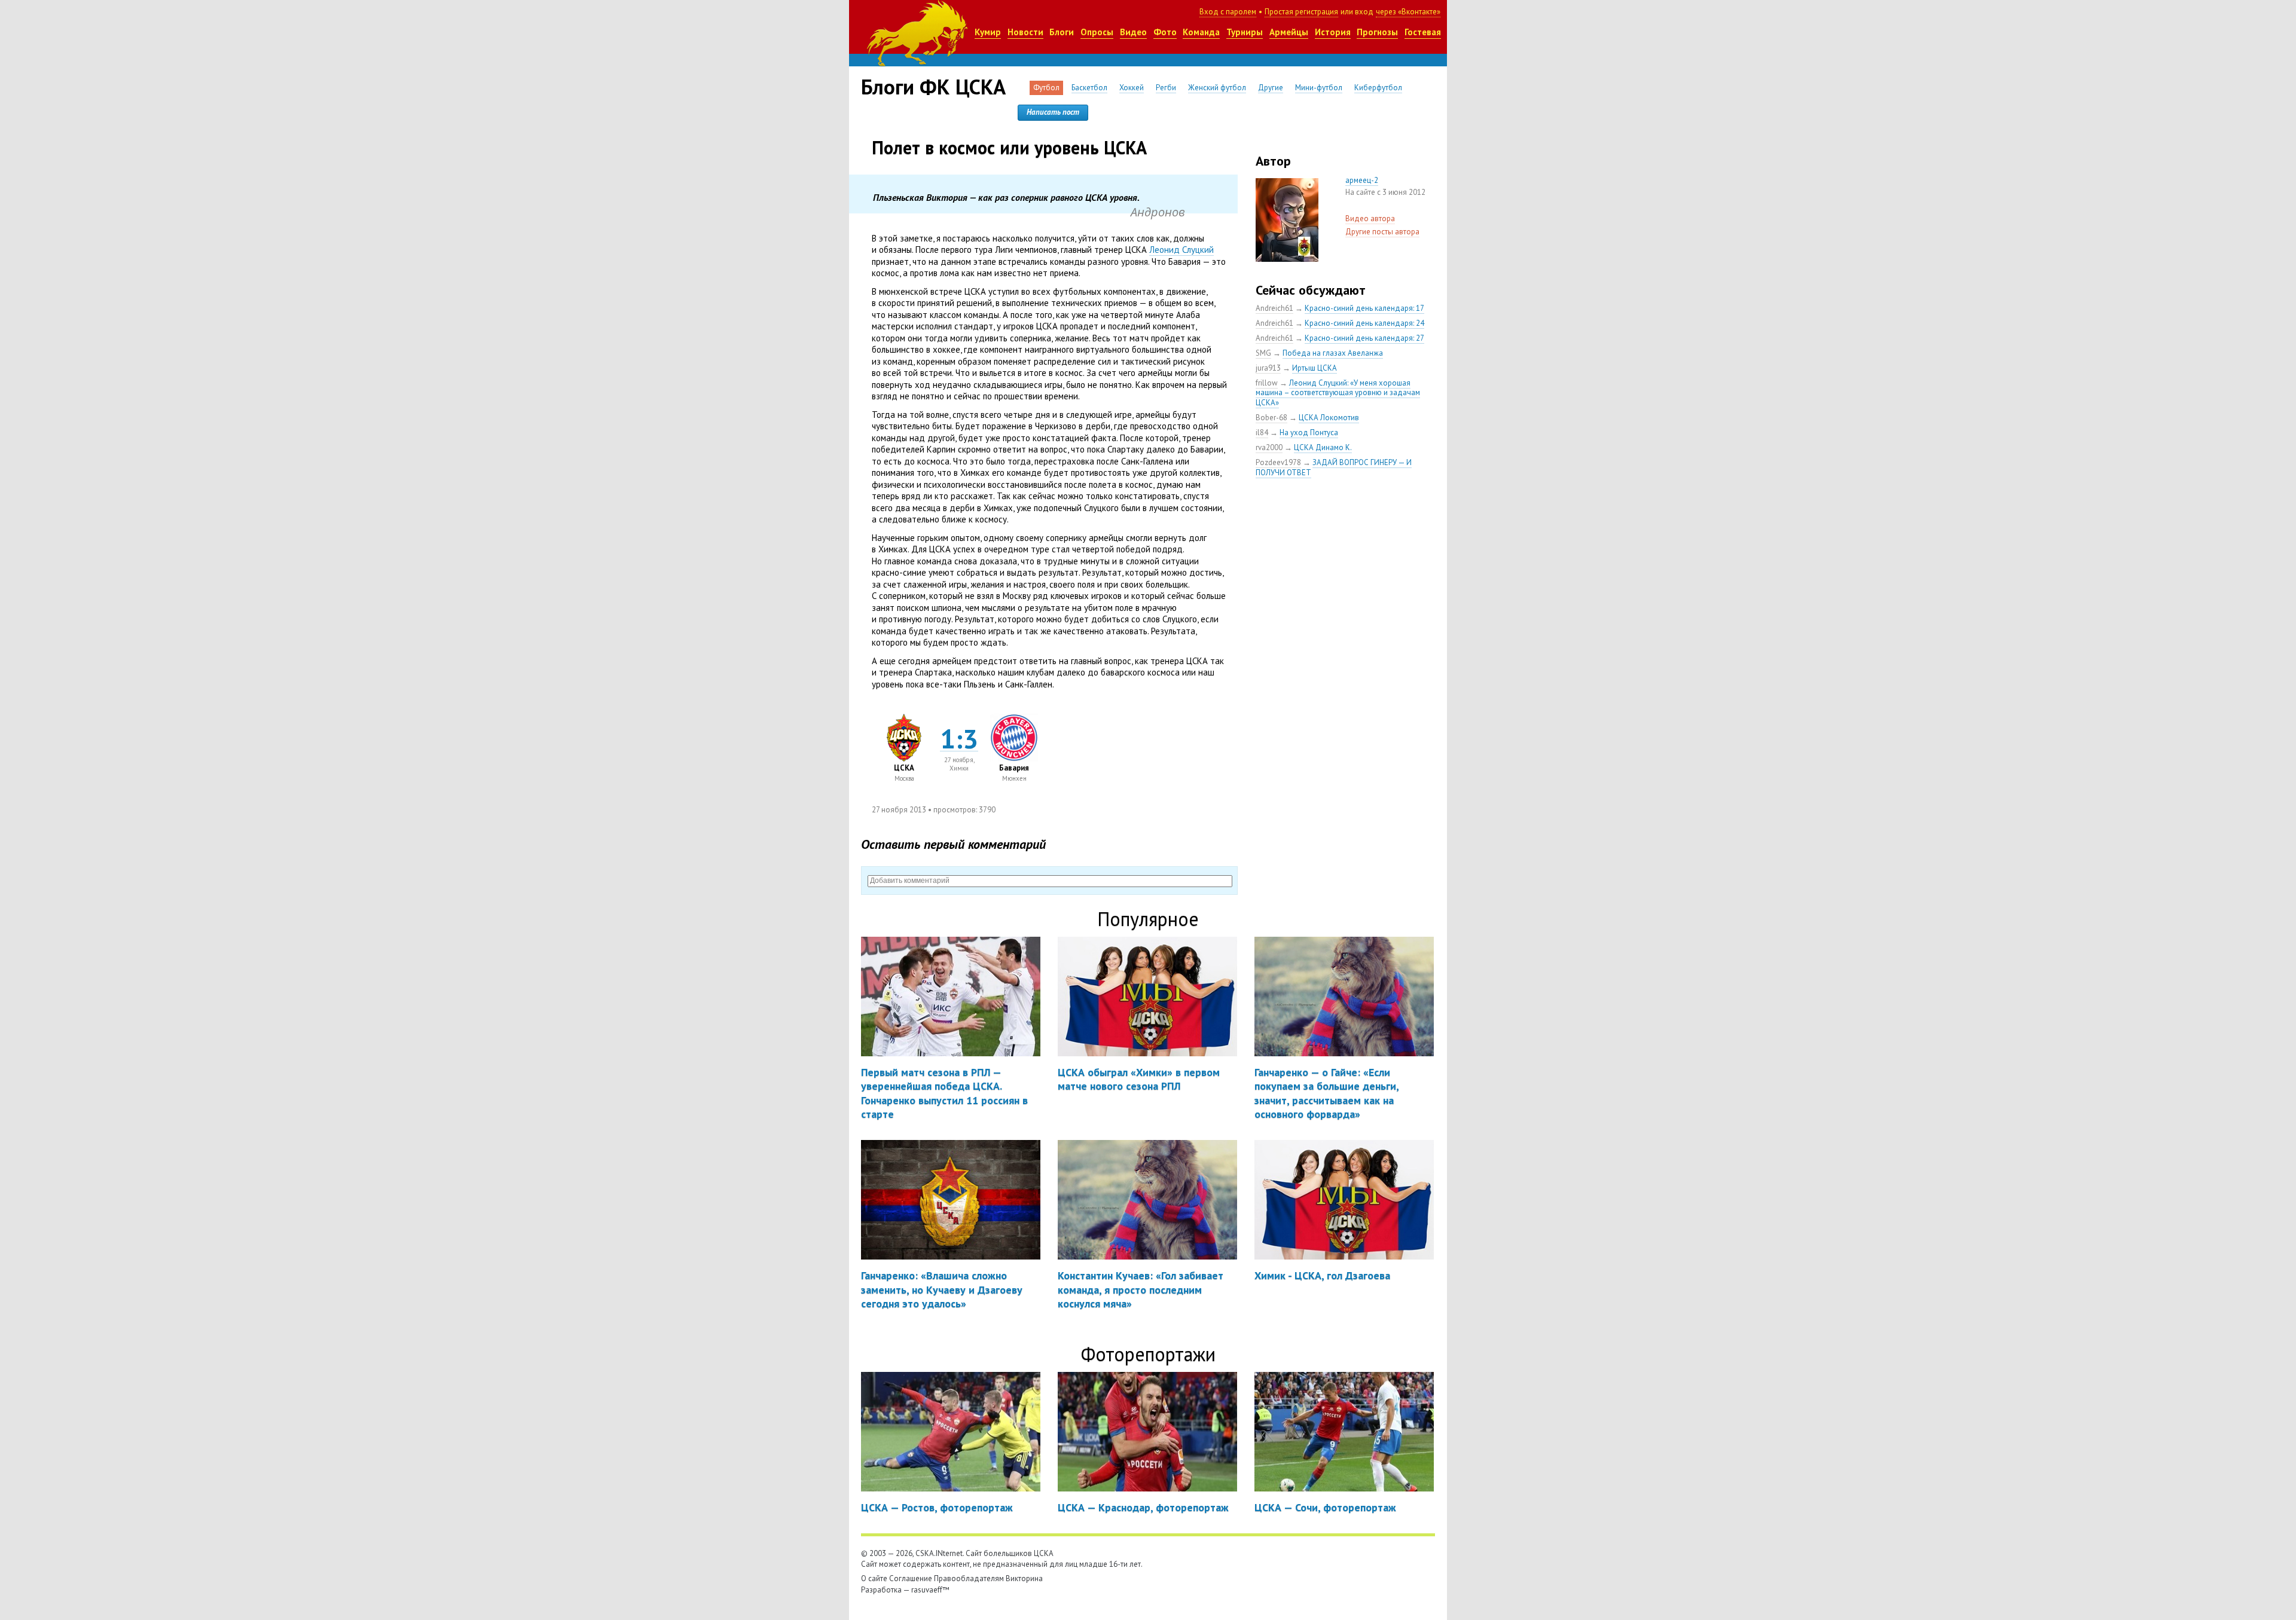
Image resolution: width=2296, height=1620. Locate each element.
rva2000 (1269, 447)
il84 (1262, 432)
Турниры (1245, 32)
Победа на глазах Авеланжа (1333, 353)
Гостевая (1423, 32)
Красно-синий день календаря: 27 (1364, 338)
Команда (1201, 32)
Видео (1133, 32)
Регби (1166, 88)
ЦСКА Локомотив (1329, 418)
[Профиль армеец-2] (1287, 184)
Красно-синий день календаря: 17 (1364, 308)
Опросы (1097, 32)
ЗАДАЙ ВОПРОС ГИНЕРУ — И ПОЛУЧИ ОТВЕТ (1334, 467)
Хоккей (1132, 88)
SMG (1263, 353)
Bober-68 (1271, 418)
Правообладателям (969, 1578)
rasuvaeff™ (930, 1590)
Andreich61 (1274, 308)
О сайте (874, 1578)
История (1333, 32)
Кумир (988, 32)
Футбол (1046, 88)
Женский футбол (1217, 88)
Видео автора (1370, 218)
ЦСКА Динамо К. (1323, 447)
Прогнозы (1377, 32)
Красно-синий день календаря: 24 (1364, 323)
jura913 (1268, 368)
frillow (1267, 383)
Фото (1165, 32)
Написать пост (1053, 112)
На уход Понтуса (1309, 432)
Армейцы (1289, 32)
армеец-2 (1362, 180)
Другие (1271, 88)
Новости (1025, 32)
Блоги (1062, 32)
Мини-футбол (1319, 88)
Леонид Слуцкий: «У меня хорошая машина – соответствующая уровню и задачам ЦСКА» (1338, 393)
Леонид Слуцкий (1181, 250)
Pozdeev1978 (1278, 462)
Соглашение (911, 1578)
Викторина (1024, 1578)
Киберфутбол (1378, 88)
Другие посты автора (1382, 232)
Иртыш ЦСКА (1315, 368)
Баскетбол (1089, 88)
